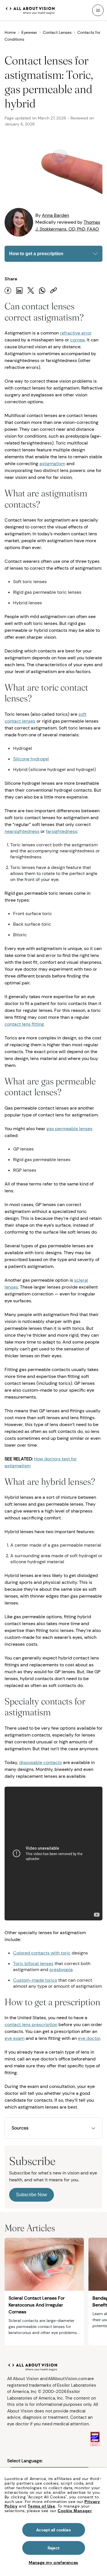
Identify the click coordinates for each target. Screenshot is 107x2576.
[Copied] (54, 291)
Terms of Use (41, 2506)
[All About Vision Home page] (30, 10)
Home (10, 32)
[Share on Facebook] (8, 291)
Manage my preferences (53, 2563)
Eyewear (29, 32)
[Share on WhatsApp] (42, 291)
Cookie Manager (75, 2511)
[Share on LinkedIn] (19, 291)
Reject (53, 2548)
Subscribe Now (32, 2195)
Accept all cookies (53, 2530)
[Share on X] (31, 291)
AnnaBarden (55, 215)
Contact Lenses (57, 32)
